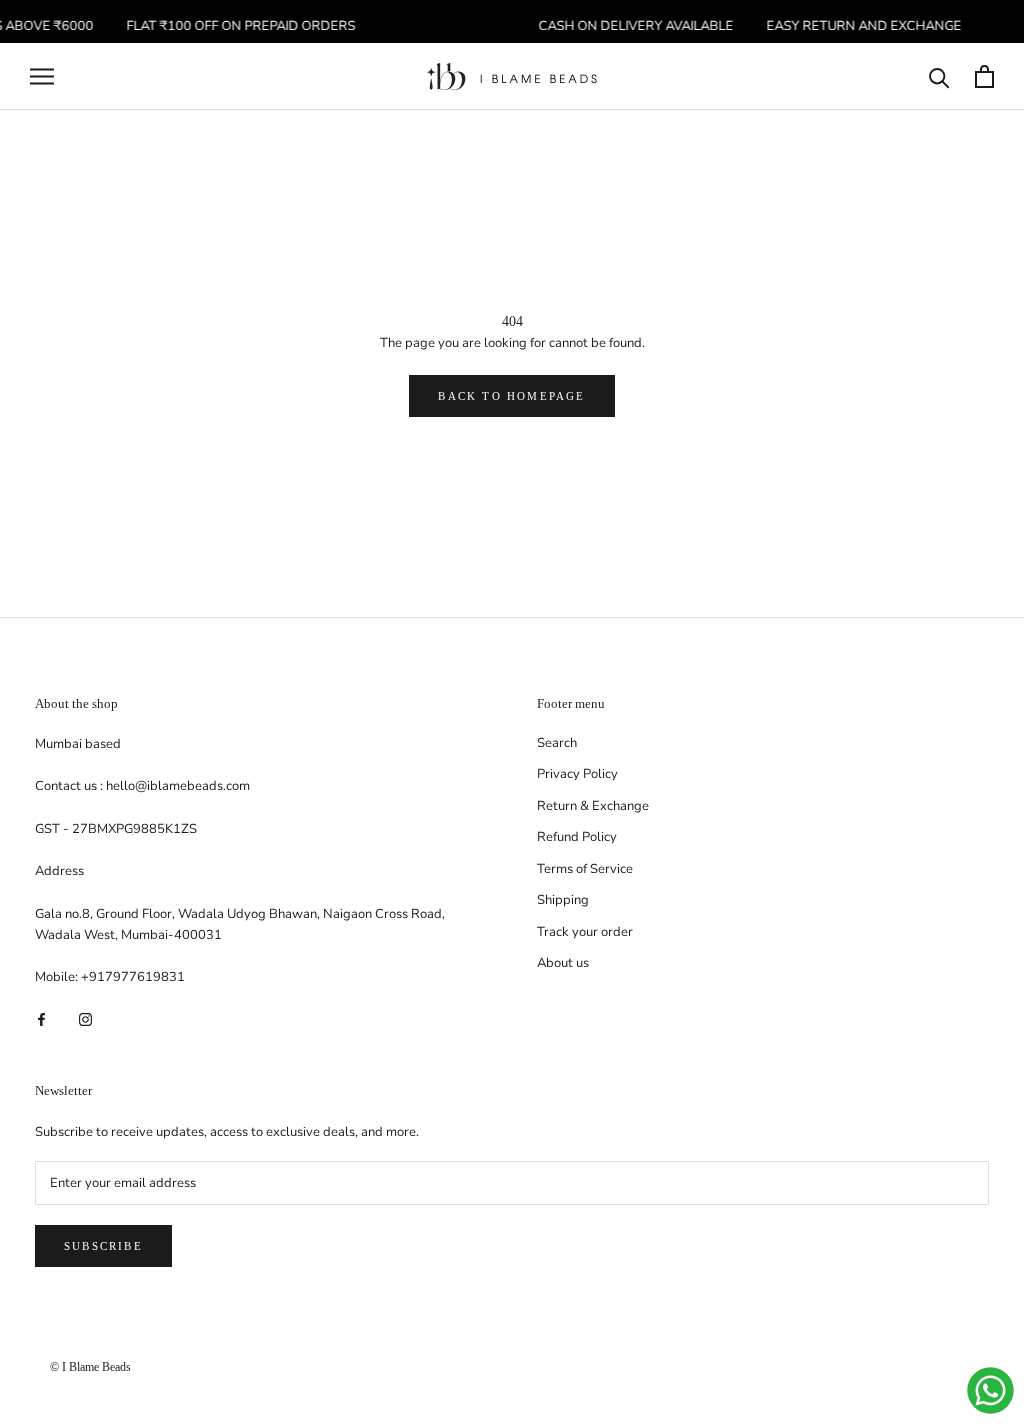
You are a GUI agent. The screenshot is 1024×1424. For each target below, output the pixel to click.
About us (563, 963)
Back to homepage (511, 396)
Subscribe (103, 1246)
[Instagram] (85, 1019)
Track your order (585, 932)
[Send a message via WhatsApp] (990, 1390)
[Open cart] (984, 76)
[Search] (939, 76)
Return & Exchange (593, 806)
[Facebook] (41, 1019)
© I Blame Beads (90, 1367)
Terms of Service (585, 869)
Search (557, 743)
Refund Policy (577, 837)
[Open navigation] (42, 76)
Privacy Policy (577, 774)
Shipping (563, 900)
